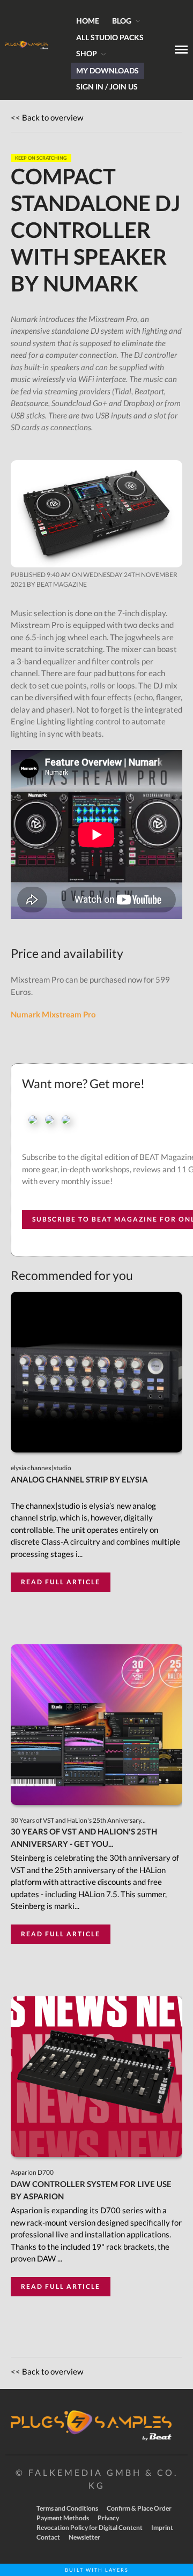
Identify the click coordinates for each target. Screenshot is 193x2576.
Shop (87, 53)
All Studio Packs (110, 37)
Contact (48, 2537)
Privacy (108, 2518)
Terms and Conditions (67, 2508)
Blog (122, 21)
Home (88, 21)
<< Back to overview (47, 117)
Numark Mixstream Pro (53, 1014)
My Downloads (107, 70)
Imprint (162, 2528)
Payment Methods (63, 2518)
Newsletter (84, 2537)
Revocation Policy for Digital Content (90, 2528)
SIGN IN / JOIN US (107, 87)
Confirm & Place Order (139, 2508)
